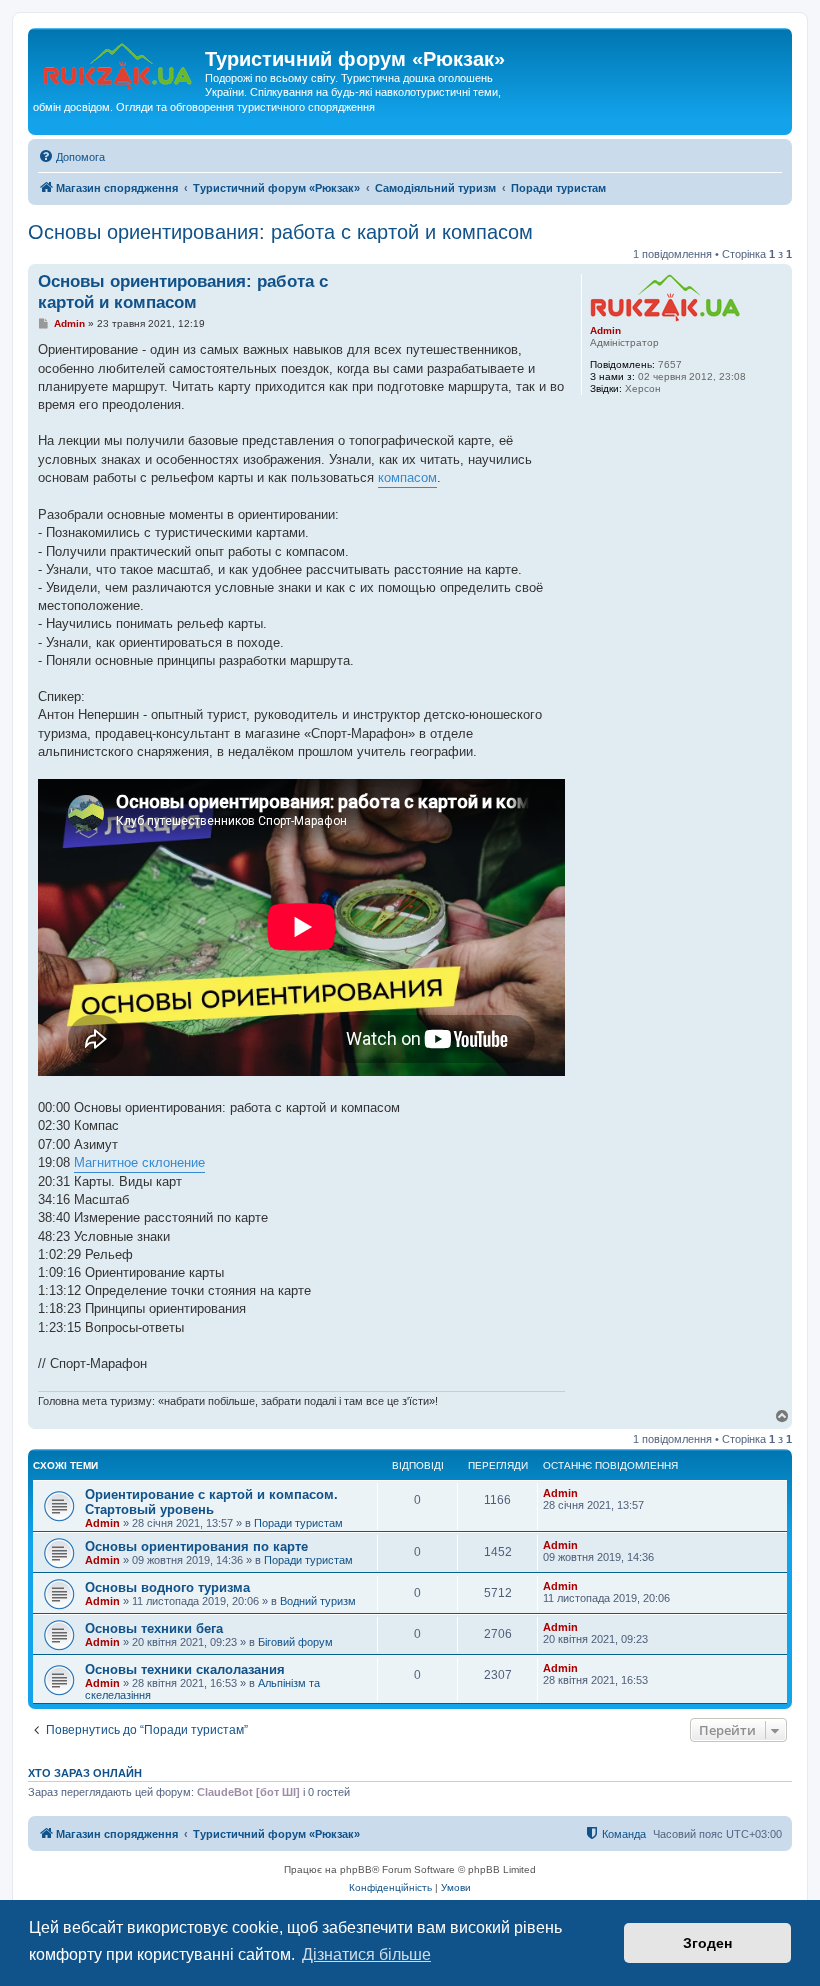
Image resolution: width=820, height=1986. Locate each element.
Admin (605, 330)
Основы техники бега (154, 1628)
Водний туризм (318, 1601)
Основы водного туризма (167, 1587)
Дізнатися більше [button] (366, 1954)
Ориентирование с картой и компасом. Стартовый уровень (211, 1502)
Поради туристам (298, 1523)
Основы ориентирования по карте (196, 1546)
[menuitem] (71, 157)
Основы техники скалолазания (185, 1669)
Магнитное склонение (139, 1162)
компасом (407, 477)
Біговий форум (295, 1642)
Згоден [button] (707, 1943)
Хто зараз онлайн (85, 1773)
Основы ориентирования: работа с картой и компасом (280, 232)
